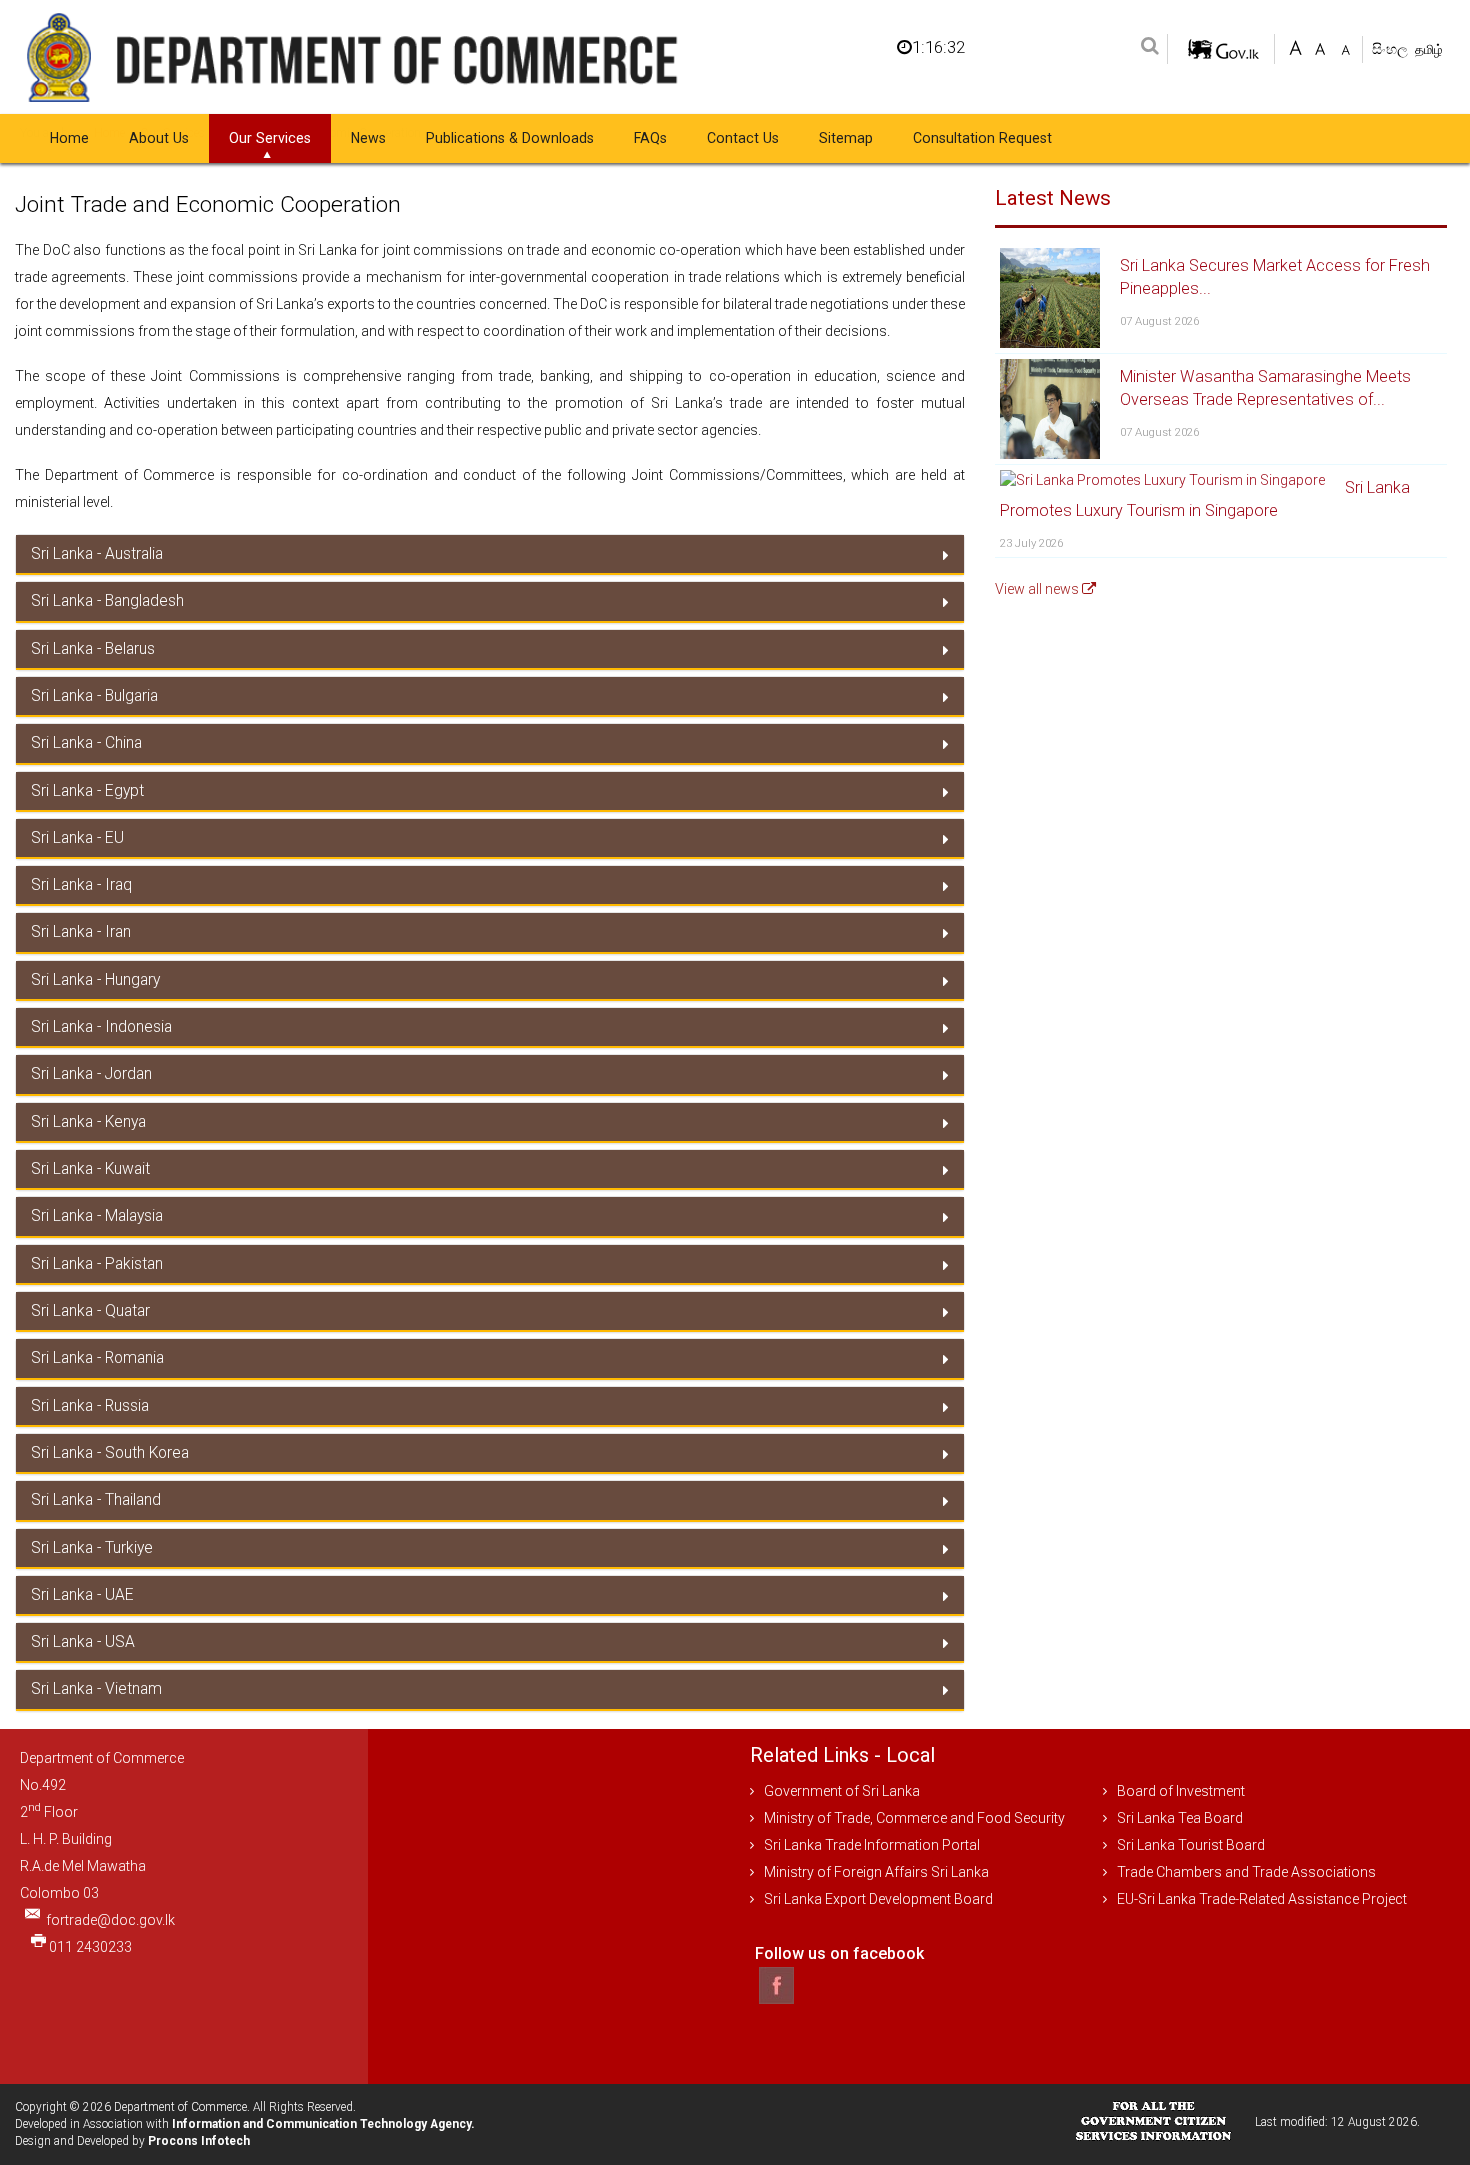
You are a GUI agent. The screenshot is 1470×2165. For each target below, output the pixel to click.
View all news (1038, 589)
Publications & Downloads (510, 138)
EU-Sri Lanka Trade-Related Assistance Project (1262, 1899)
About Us (159, 138)
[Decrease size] (1345, 46)
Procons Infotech (199, 2141)
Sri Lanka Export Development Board (878, 1899)
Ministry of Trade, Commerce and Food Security (914, 1818)
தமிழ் (1429, 49)
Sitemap (846, 138)
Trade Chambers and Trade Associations (1246, 1872)
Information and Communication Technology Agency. (323, 2124)
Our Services (270, 138)
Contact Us (743, 138)
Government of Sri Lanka (842, 1791)
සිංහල (1391, 49)
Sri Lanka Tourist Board (1191, 1845)
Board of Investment (1181, 1791)
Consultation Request (982, 138)
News (368, 138)
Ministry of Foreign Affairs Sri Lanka (876, 1872)
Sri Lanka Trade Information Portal (872, 1845)
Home (69, 138)
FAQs (650, 138)
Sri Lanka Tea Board (1180, 1818)
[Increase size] (1295, 46)
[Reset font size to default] (1320, 46)
